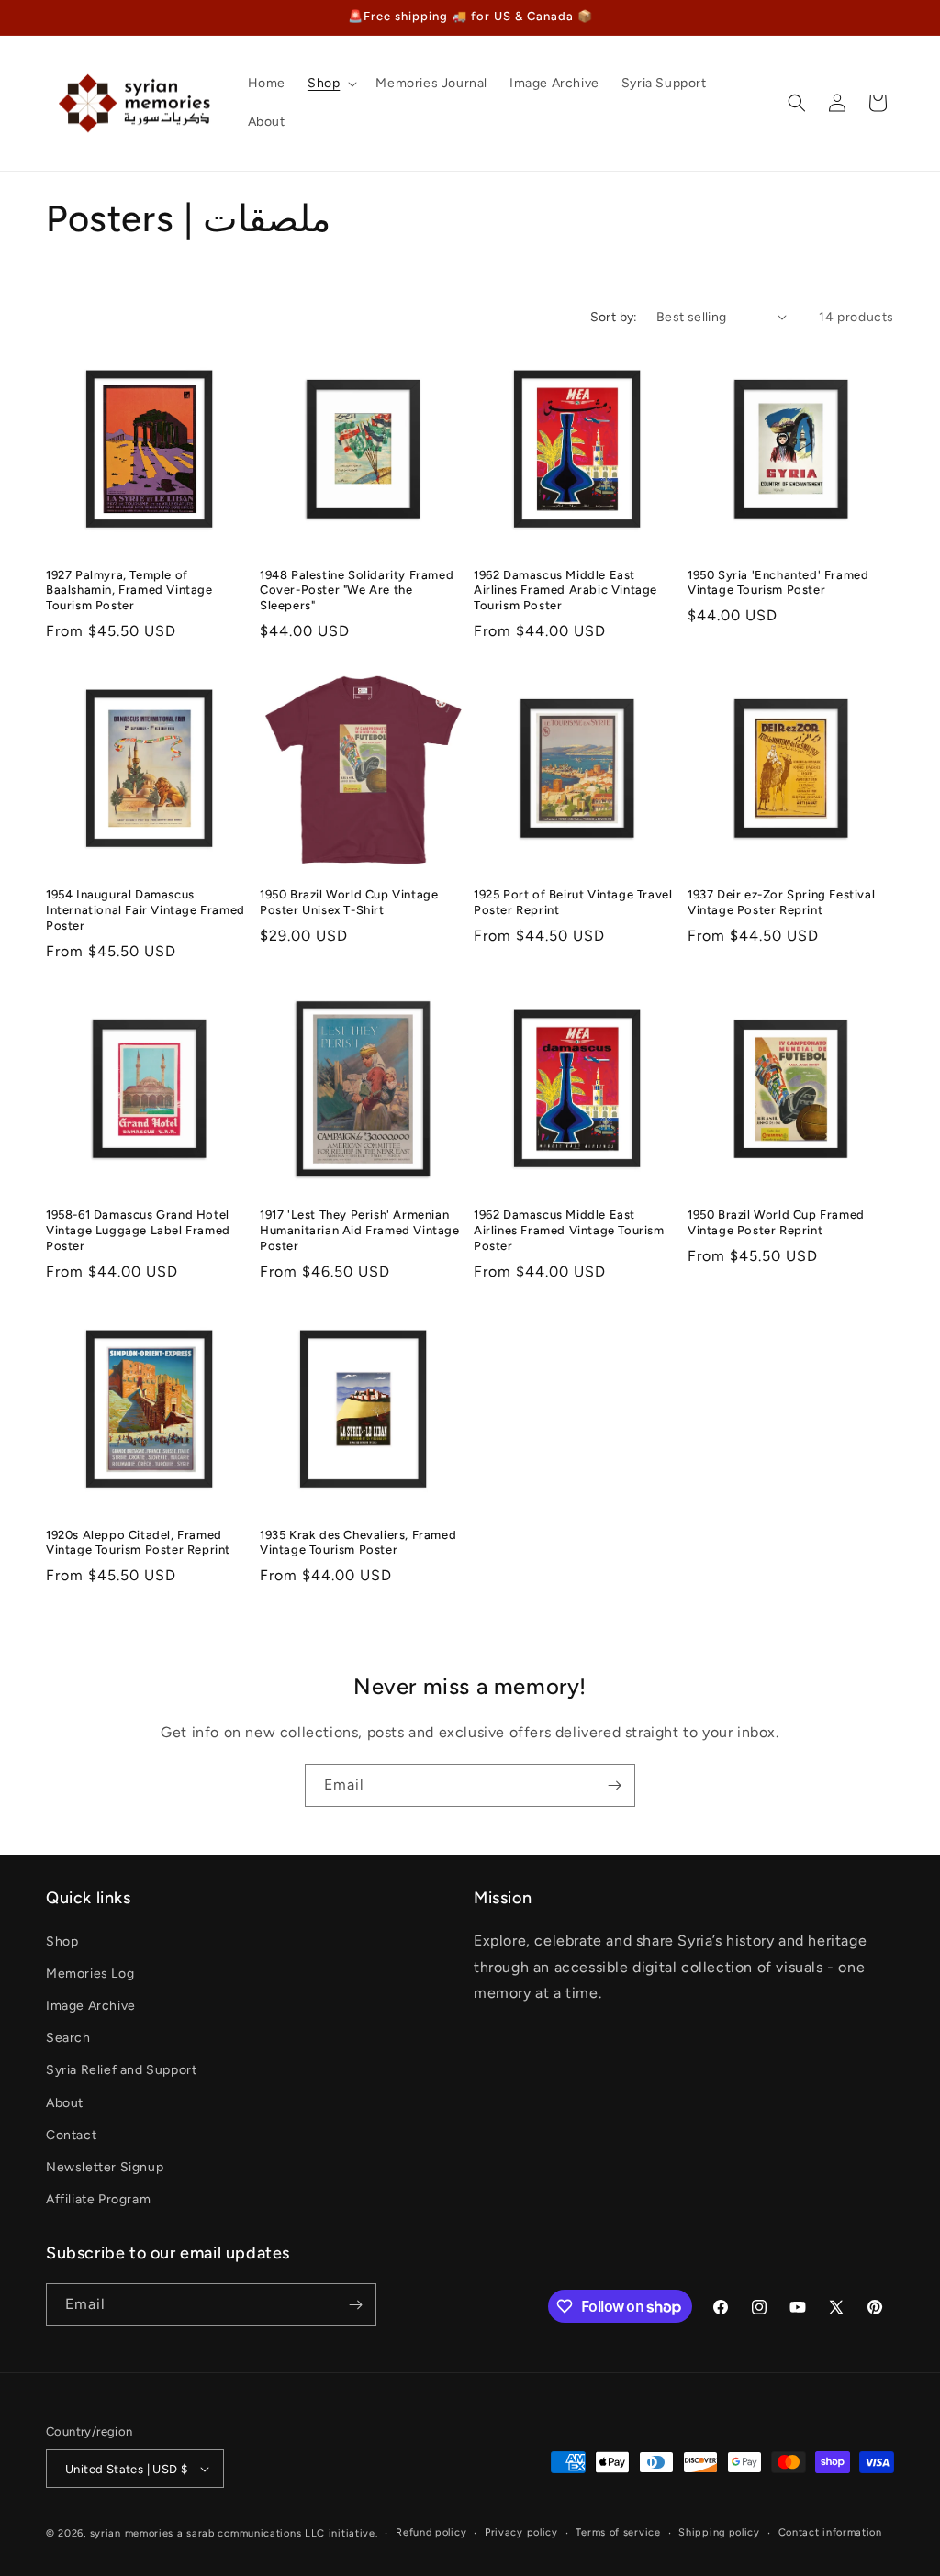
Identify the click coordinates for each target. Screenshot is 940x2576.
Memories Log (90, 1974)
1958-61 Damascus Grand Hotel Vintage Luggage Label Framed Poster (138, 1230)
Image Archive (91, 2006)
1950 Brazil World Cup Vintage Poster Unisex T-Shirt (349, 902)
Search (68, 2038)
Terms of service (618, 2532)
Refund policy (431, 2532)
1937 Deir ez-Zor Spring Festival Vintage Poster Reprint (781, 902)
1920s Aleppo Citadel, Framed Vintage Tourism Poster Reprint (138, 1543)
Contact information (830, 2532)
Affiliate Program (98, 2199)
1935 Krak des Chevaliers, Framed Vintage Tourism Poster (358, 1543)
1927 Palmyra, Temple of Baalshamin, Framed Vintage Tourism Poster (129, 591)
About (65, 2103)
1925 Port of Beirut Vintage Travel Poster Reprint (573, 902)
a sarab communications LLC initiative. (278, 2533)
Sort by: (614, 317)
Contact (71, 2135)
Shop (62, 1941)
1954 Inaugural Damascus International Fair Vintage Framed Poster (145, 910)
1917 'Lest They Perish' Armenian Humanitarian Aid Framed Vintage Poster (360, 1230)
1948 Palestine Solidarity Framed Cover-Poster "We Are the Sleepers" (357, 591)
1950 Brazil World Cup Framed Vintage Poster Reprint (776, 1222)
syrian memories (132, 2533)
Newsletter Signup (105, 2167)
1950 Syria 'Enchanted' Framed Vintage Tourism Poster (778, 583)
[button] (330, 84)
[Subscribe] (614, 1785)
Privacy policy (521, 2532)
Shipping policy (719, 2532)
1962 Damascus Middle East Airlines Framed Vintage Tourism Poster (569, 1230)
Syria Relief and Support (121, 2070)
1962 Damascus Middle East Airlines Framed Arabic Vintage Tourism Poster (565, 591)
